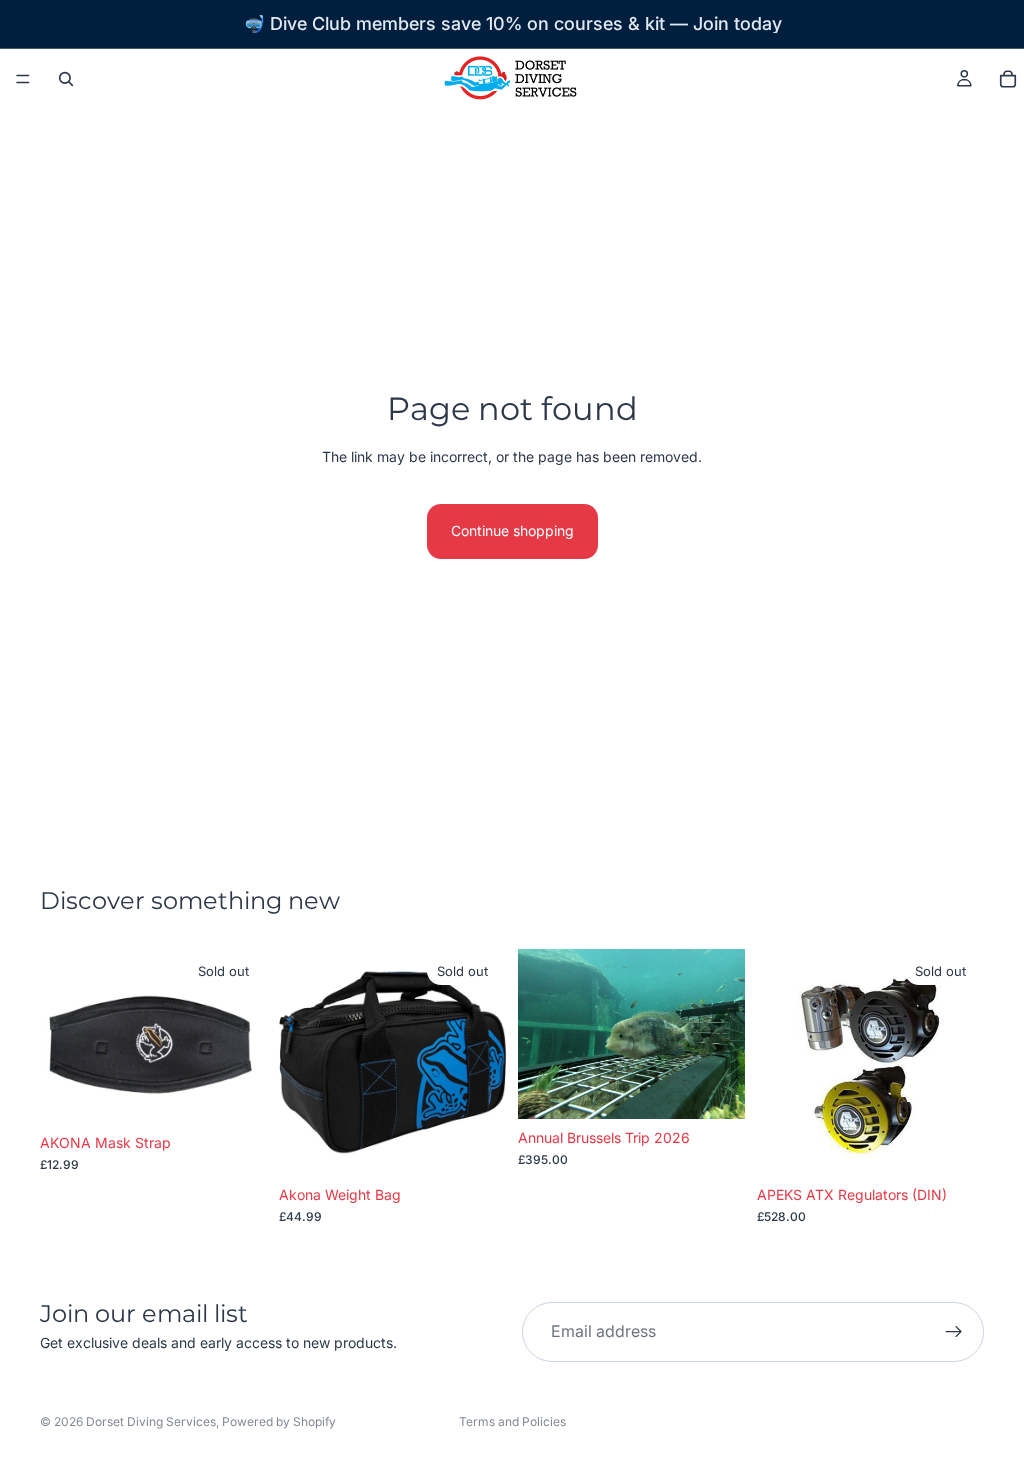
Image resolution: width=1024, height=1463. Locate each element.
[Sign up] (954, 1332)
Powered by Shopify (279, 1421)
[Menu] (23, 79)
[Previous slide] (540, 1034)
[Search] (66, 79)
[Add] (714, 1088)
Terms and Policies (512, 1421)
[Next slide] (723, 1034)
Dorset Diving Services (151, 1421)
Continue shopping (512, 530)
